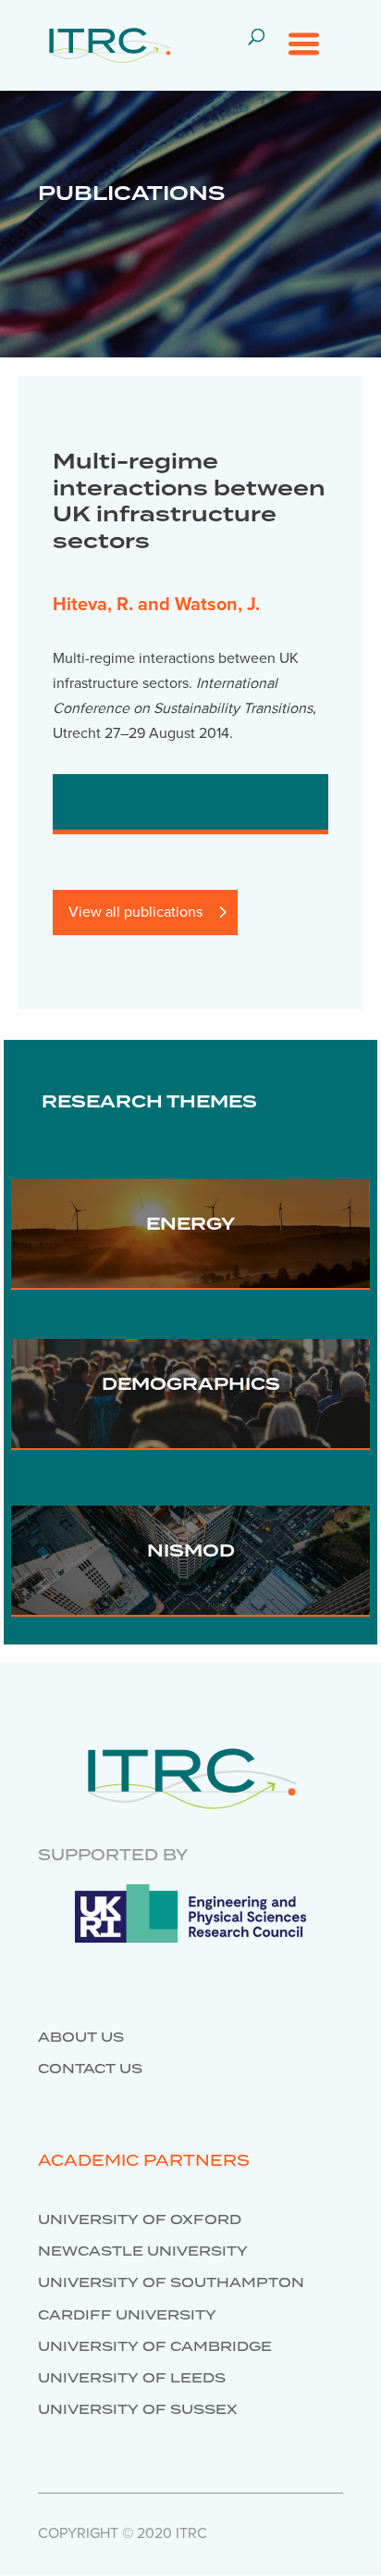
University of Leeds (132, 2379)
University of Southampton (171, 2283)
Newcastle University (143, 2252)
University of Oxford (140, 2220)
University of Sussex (138, 2410)
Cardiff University (127, 2316)
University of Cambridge (155, 2347)
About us (81, 2038)
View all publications (135, 912)
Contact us (90, 2070)
